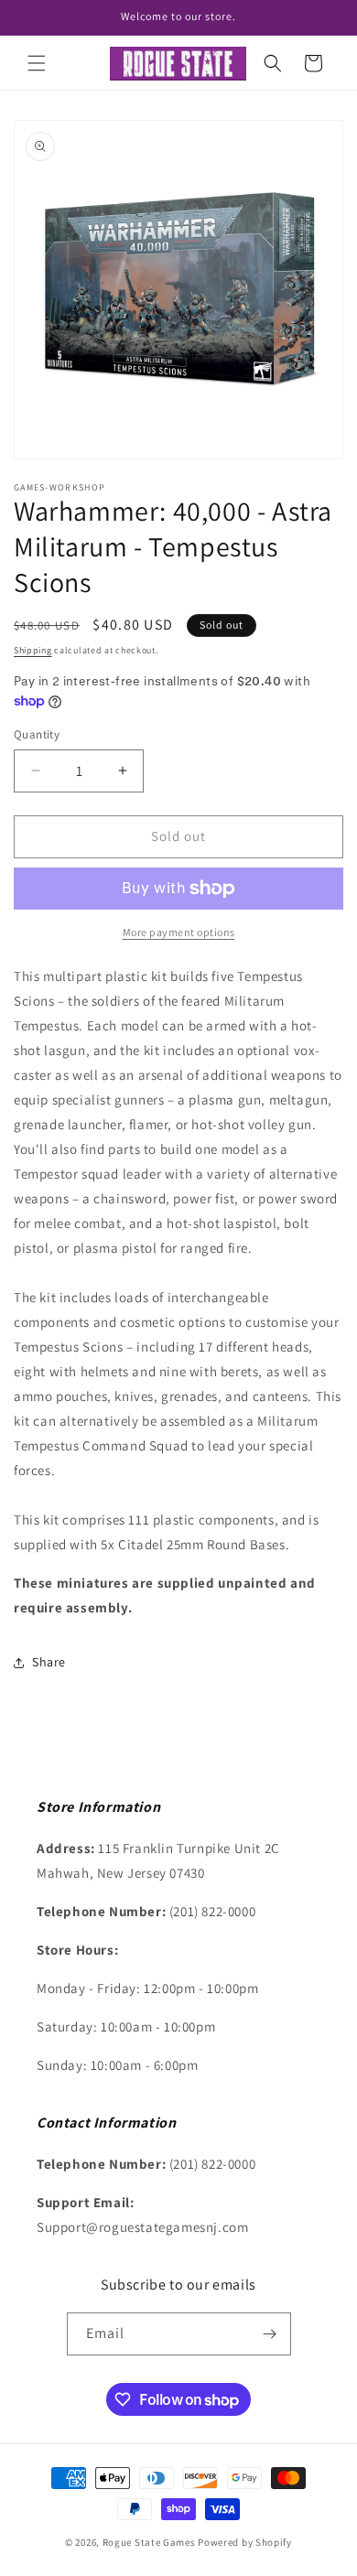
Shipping (33, 650)
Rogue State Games (149, 2542)
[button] (37, 63)
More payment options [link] (179, 932)
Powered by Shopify (245, 2542)
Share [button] (49, 1662)
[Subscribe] (270, 2334)
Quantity (37, 734)
